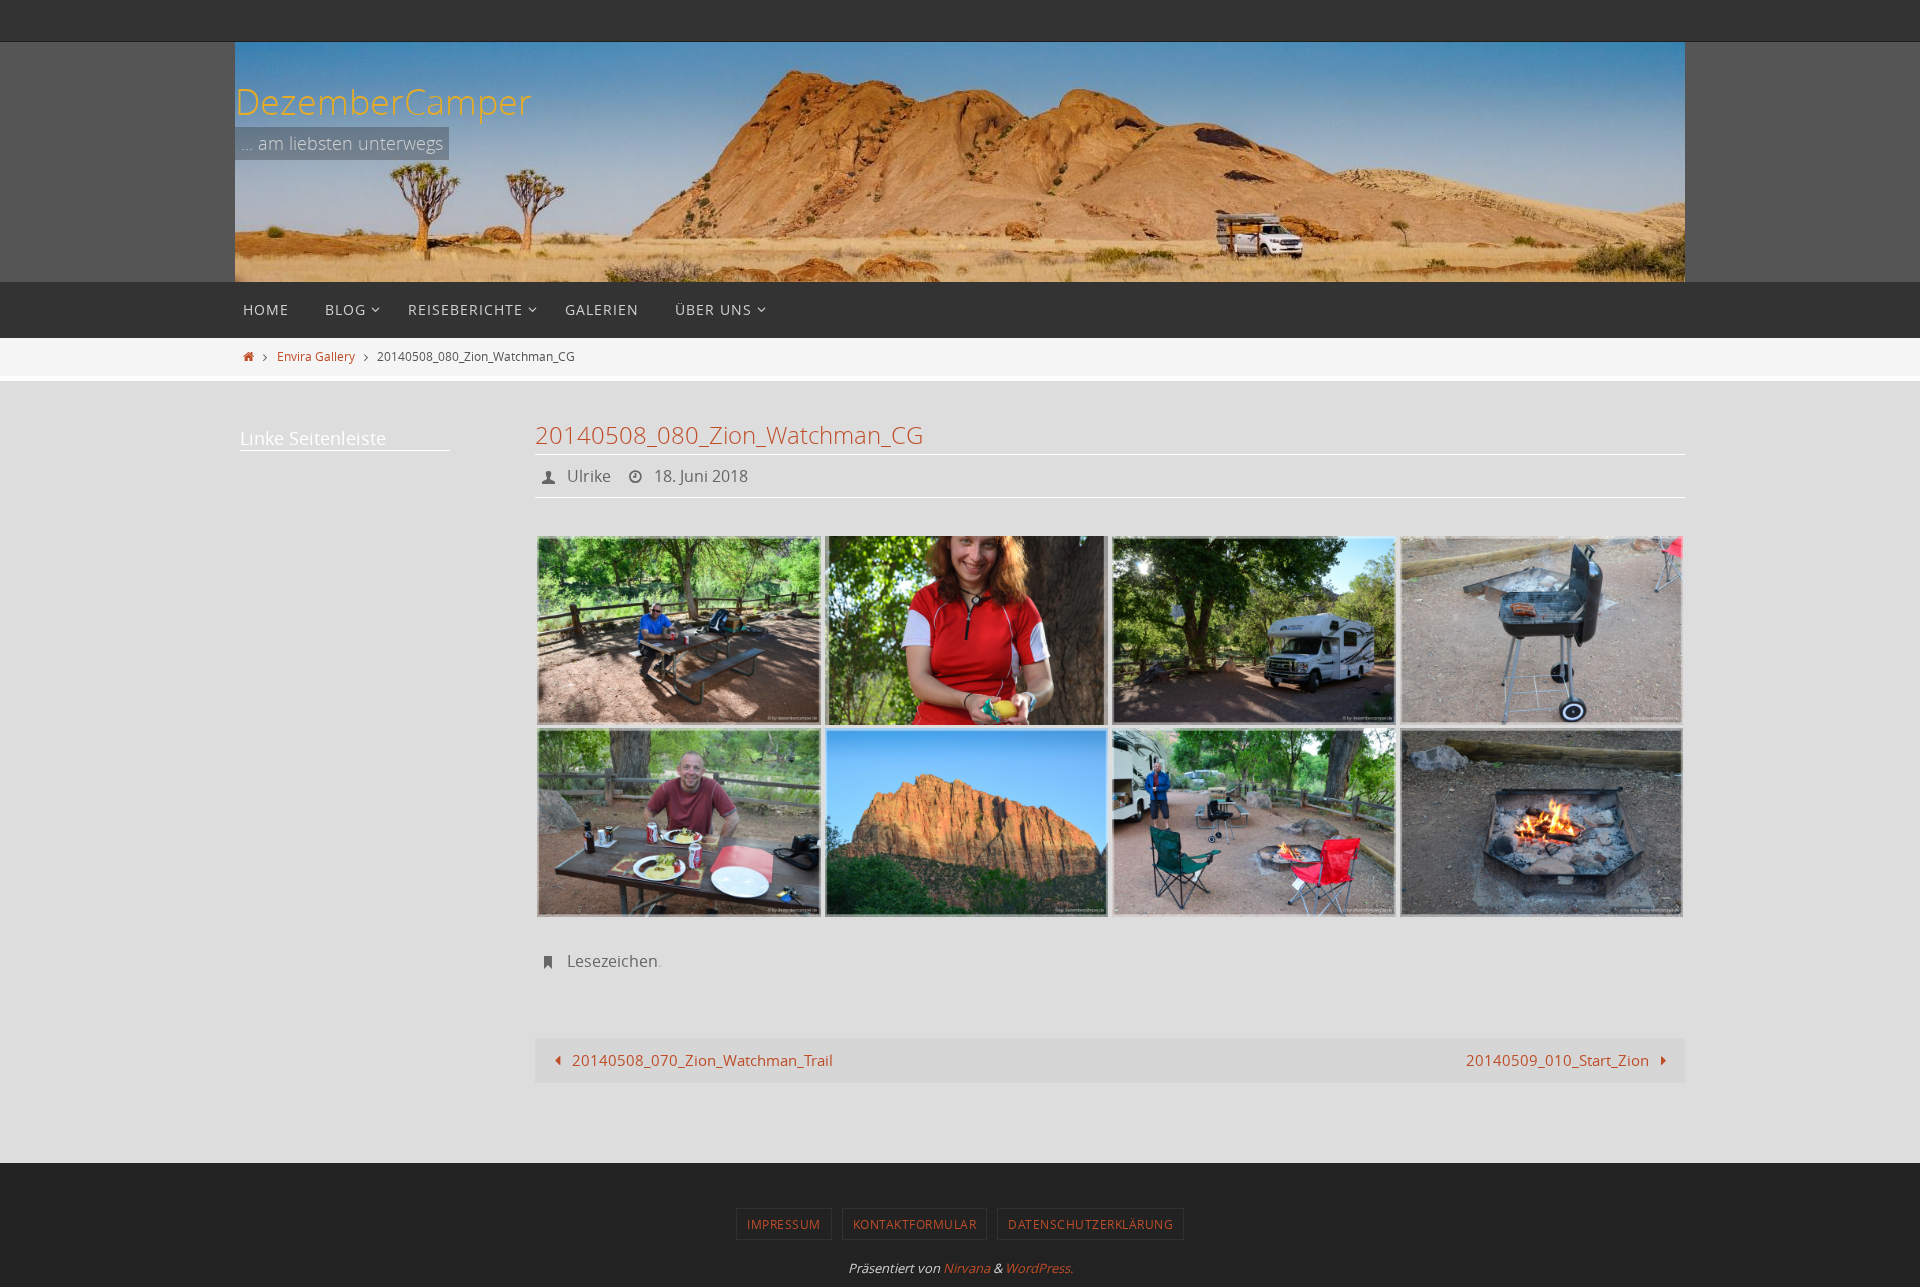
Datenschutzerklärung (1090, 1224)
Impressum (784, 1224)
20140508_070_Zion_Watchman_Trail (700, 1060)
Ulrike (589, 476)
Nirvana (966, 1268)
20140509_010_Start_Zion (1559, 1060)
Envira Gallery (316, 356)
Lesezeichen (612, 961)
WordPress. (1039, 1268)
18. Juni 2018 (701, 476)
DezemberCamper (383, 101)
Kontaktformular (915, 1224)
